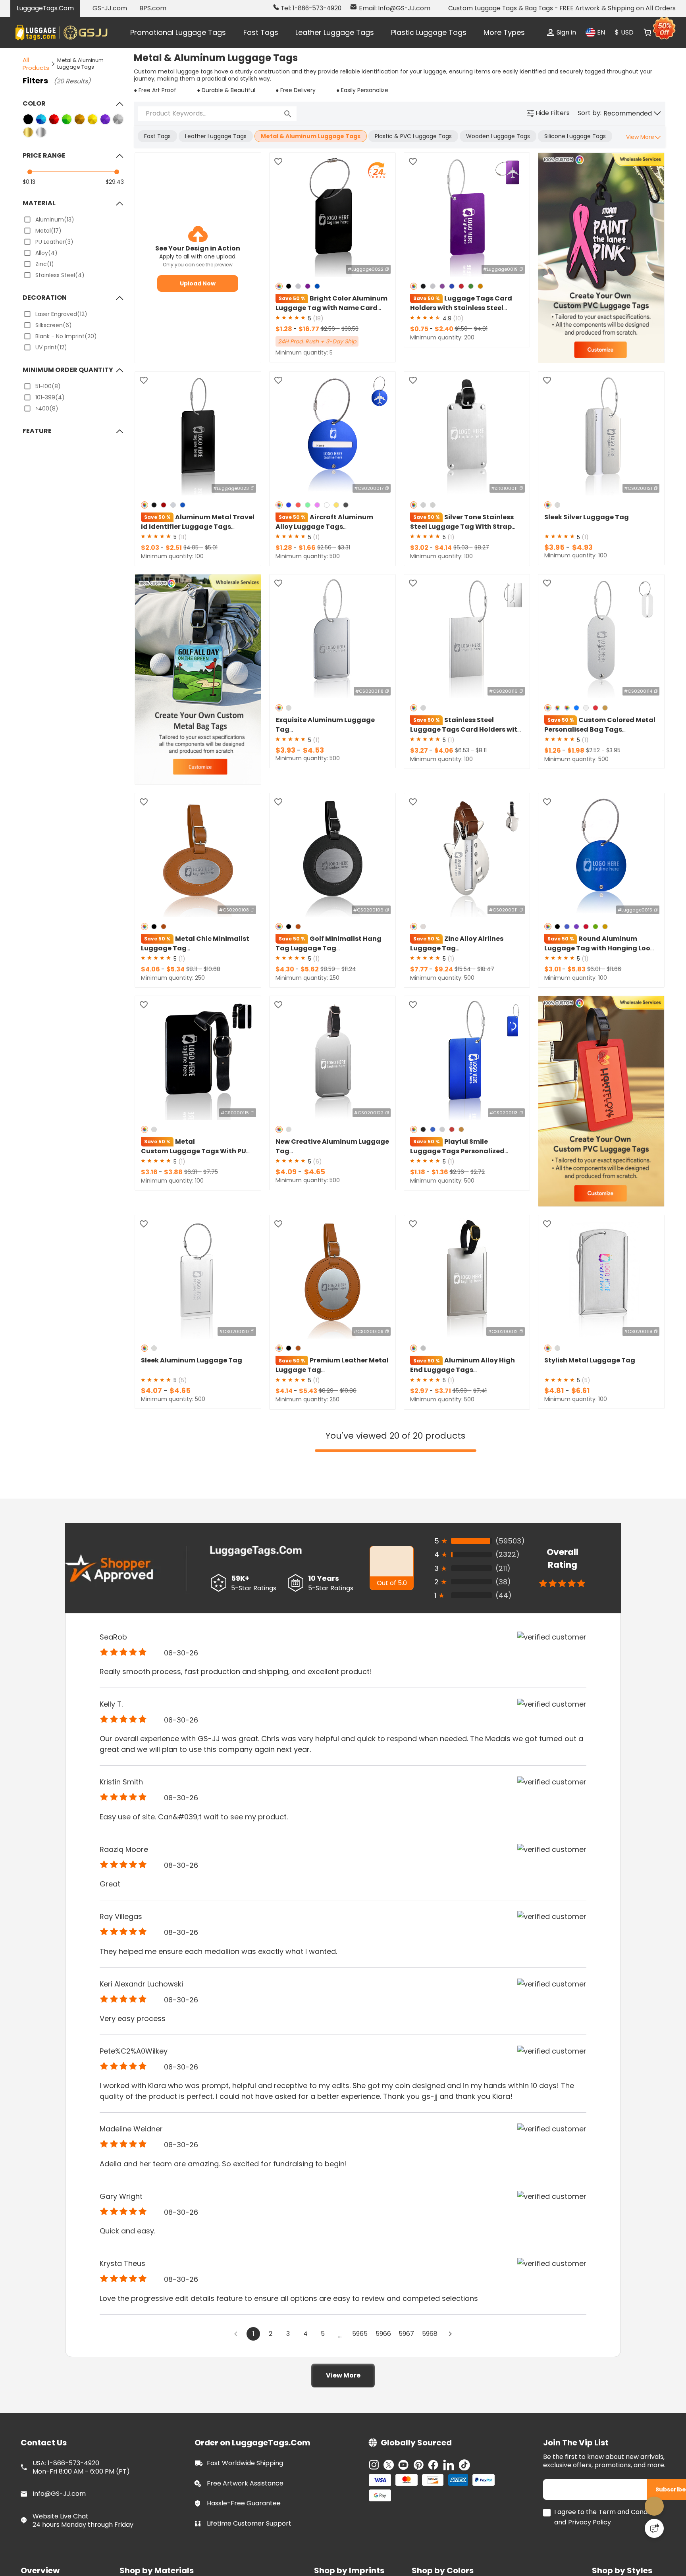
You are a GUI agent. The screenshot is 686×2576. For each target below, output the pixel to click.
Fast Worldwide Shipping (245, 2462)
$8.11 (481, 750)
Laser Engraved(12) (61, 314)
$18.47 (486, 969)
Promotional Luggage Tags (178, 32)
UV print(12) (51, 347)
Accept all (445, 2524)
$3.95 (555, 547)
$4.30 (285, 969)
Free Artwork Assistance (245, 2482)
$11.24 (349, 969)
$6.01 (594, 969)
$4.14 (443, 548)
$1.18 (418, 1172)
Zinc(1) (45, 264)
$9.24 (444, 969)
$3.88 (173, 1172)
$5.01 (211, 547)
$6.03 (462, 547)
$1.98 (576, 750)
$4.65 (315, 1172)
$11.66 (614, 969)
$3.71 (443, 1391)
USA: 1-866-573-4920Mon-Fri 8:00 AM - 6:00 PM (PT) (81, 2466)
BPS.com (153, 8)
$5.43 (308, 1391)
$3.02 (420, 548)
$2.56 (329, 329)
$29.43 (115, 182)
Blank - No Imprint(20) (66, 336)
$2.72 (478, 1172)
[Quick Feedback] (654, 2528)
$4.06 (444, 750)
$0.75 (420, 329)
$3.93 (286, 750)
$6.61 (580, 1390)
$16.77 (309, 329)
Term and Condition (630, 2511)
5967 (409, 2338)
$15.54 (463, 969)
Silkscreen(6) (54, 325)
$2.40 (444, 329)
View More (343, 2377)
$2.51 (174, 548)
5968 (435, 2338)
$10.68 (212, 969)
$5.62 (310, 969)
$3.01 (553, 969)
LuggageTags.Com (45, 8)
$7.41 (480, 1391)
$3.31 (344, 547)
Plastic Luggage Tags (429, 32)
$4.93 (582, 547)
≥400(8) (47, 408)
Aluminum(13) (55, 220)
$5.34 (175, 969)
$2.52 (594, 750)
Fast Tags (261, 32)
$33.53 (350, 329)
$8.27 (482, 547)
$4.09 (287, 1172)
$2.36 (458, 1172)
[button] (632, 114)
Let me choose (216, 2556)
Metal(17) (48, 231)
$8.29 (327, 1391)
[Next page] (457, 2337)
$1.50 (462, 329)
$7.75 (211, 1172)
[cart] (647, 33)
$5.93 (461, 1391)
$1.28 (284, 329)
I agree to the (575, 2511)
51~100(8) (48, 386)
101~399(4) (50, 397)
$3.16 (150, 1172)
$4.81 (481, 329)
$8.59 (329, 969)
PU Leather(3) (54, 242)
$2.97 (420, 1391)
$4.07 (152, 1390)
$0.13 (29, 182)
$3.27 (420, 750)
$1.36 (440, 1172)
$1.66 (307, 548)
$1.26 (553, 750)
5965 (357, 2338)
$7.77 (420, 969)
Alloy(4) (46, 253)
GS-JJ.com (110, 8)
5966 (383, 2338)
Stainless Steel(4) (60, 275)
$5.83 (576, 969)
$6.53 (463, 750)
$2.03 (151, 548)
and (560, 2521)
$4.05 (192, 547)
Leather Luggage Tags (335, 32)
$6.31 (191, 1172)
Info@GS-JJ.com (59, 2493)
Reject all (445, 2543)
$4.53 (313, 750)
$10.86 (348, 1391)
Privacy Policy (590, 2521)
